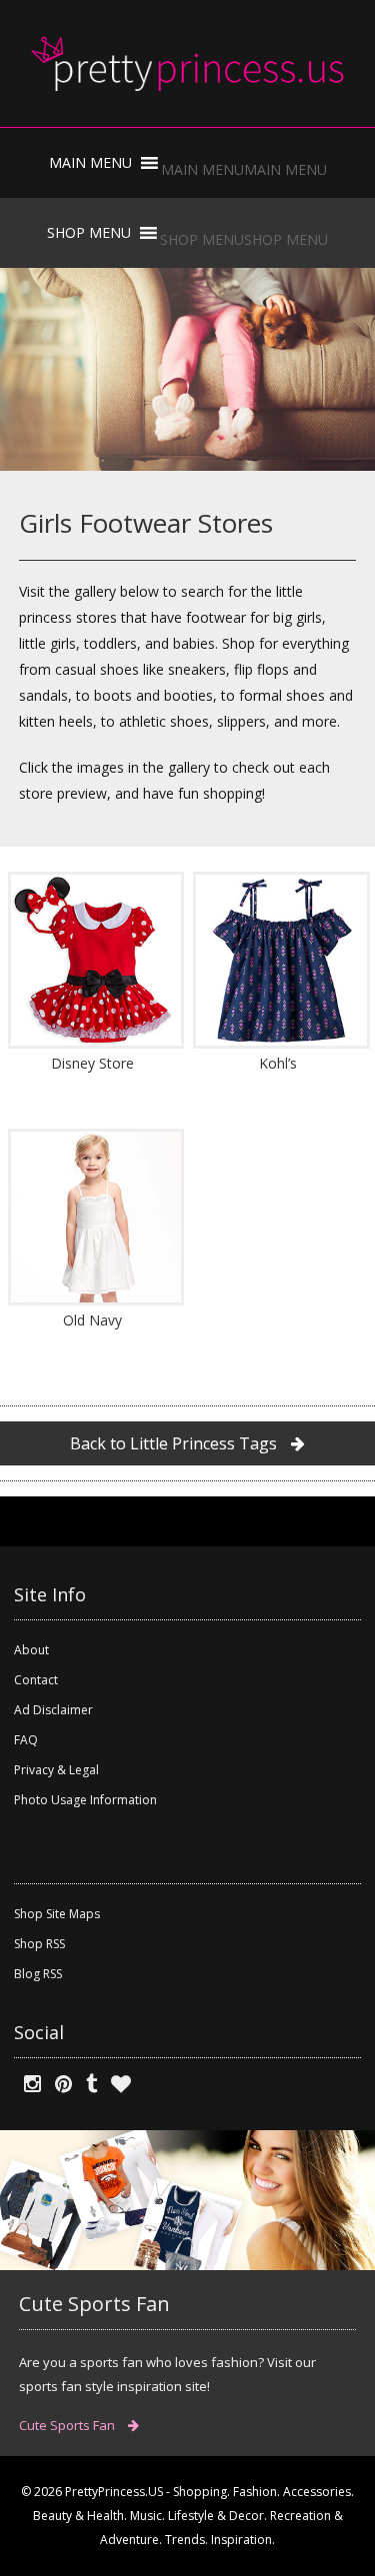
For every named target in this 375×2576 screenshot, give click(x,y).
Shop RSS (39, 1944)
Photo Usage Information (85, 1800)
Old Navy (92, 1320)
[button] (244, 169)
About (31, 1650)
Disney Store (92, 1063)
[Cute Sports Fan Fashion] (187, 2199)
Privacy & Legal (56, 1770)
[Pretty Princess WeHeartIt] (116, 2084)
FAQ (26, 1740)
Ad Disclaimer (53, 1710)
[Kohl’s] (278, 960)
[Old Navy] (93, 1217)
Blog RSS (38, 1974)
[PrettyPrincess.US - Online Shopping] (187, 63)
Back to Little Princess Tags (175, 1443)
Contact (36, 1680)
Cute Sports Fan (68, 2425)
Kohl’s (278, 1063)
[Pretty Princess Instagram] (27, 2084)
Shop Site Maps (57, 1914)
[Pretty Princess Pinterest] (58, 2084)
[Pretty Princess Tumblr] (86, 2084)
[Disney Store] (93, 960)
